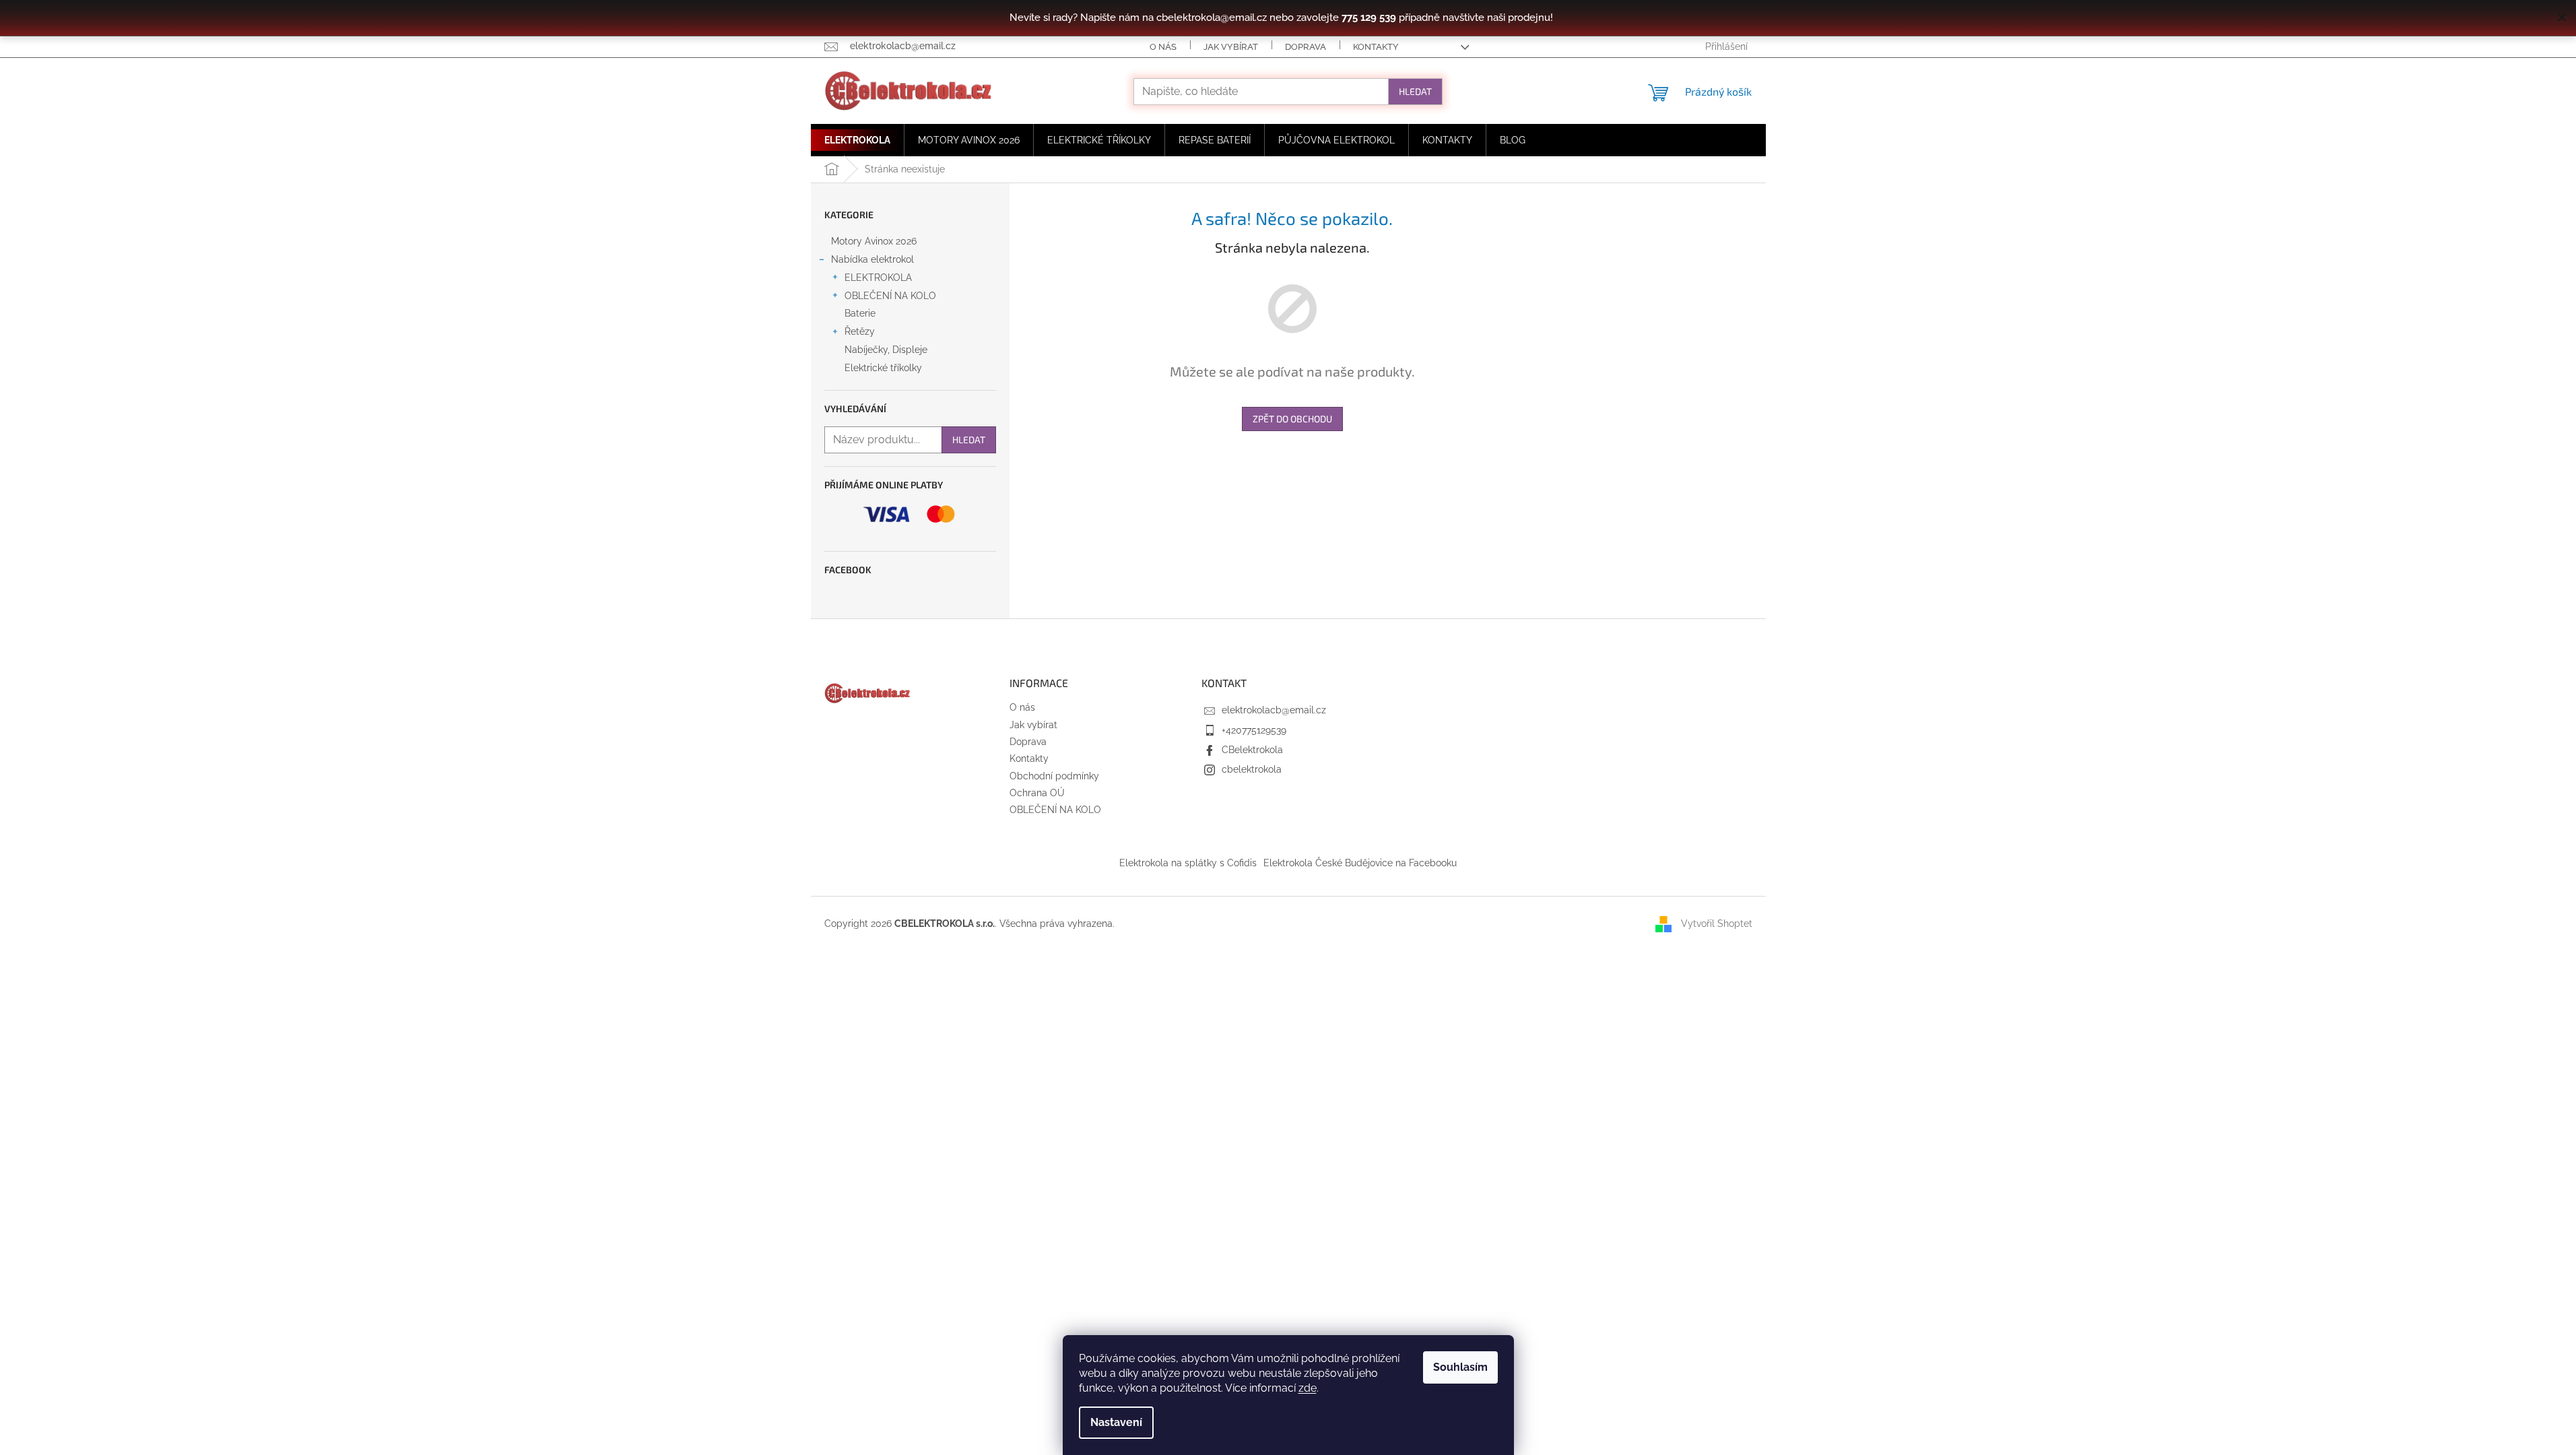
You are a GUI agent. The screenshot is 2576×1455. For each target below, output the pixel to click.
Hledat (1415, 91)
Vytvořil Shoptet (1717, 923)
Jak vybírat (1231, 47)
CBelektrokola (1252, 750)
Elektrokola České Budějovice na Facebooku (1360, 863)
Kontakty (1376, 47)
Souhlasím (1460, 1367)
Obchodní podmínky (1054, 776)
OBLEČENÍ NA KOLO (890, 296)
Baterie (860, 313)
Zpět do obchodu (1292, 419)
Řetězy (860, 331)
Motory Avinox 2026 (874, 241)
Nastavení (1116, 1422)
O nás (1163, 47)
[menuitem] (857, 140)
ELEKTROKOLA (878, 278)
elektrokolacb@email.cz (1274, 710)
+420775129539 (1254, 730)
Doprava (1306, 47)
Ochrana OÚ (1037, 793)
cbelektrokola (1252, 769)
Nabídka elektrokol (872, 259)
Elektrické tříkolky (883, 368)
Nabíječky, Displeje (886, 350)
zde (1308, 1388)
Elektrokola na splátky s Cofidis (1188, 863)
